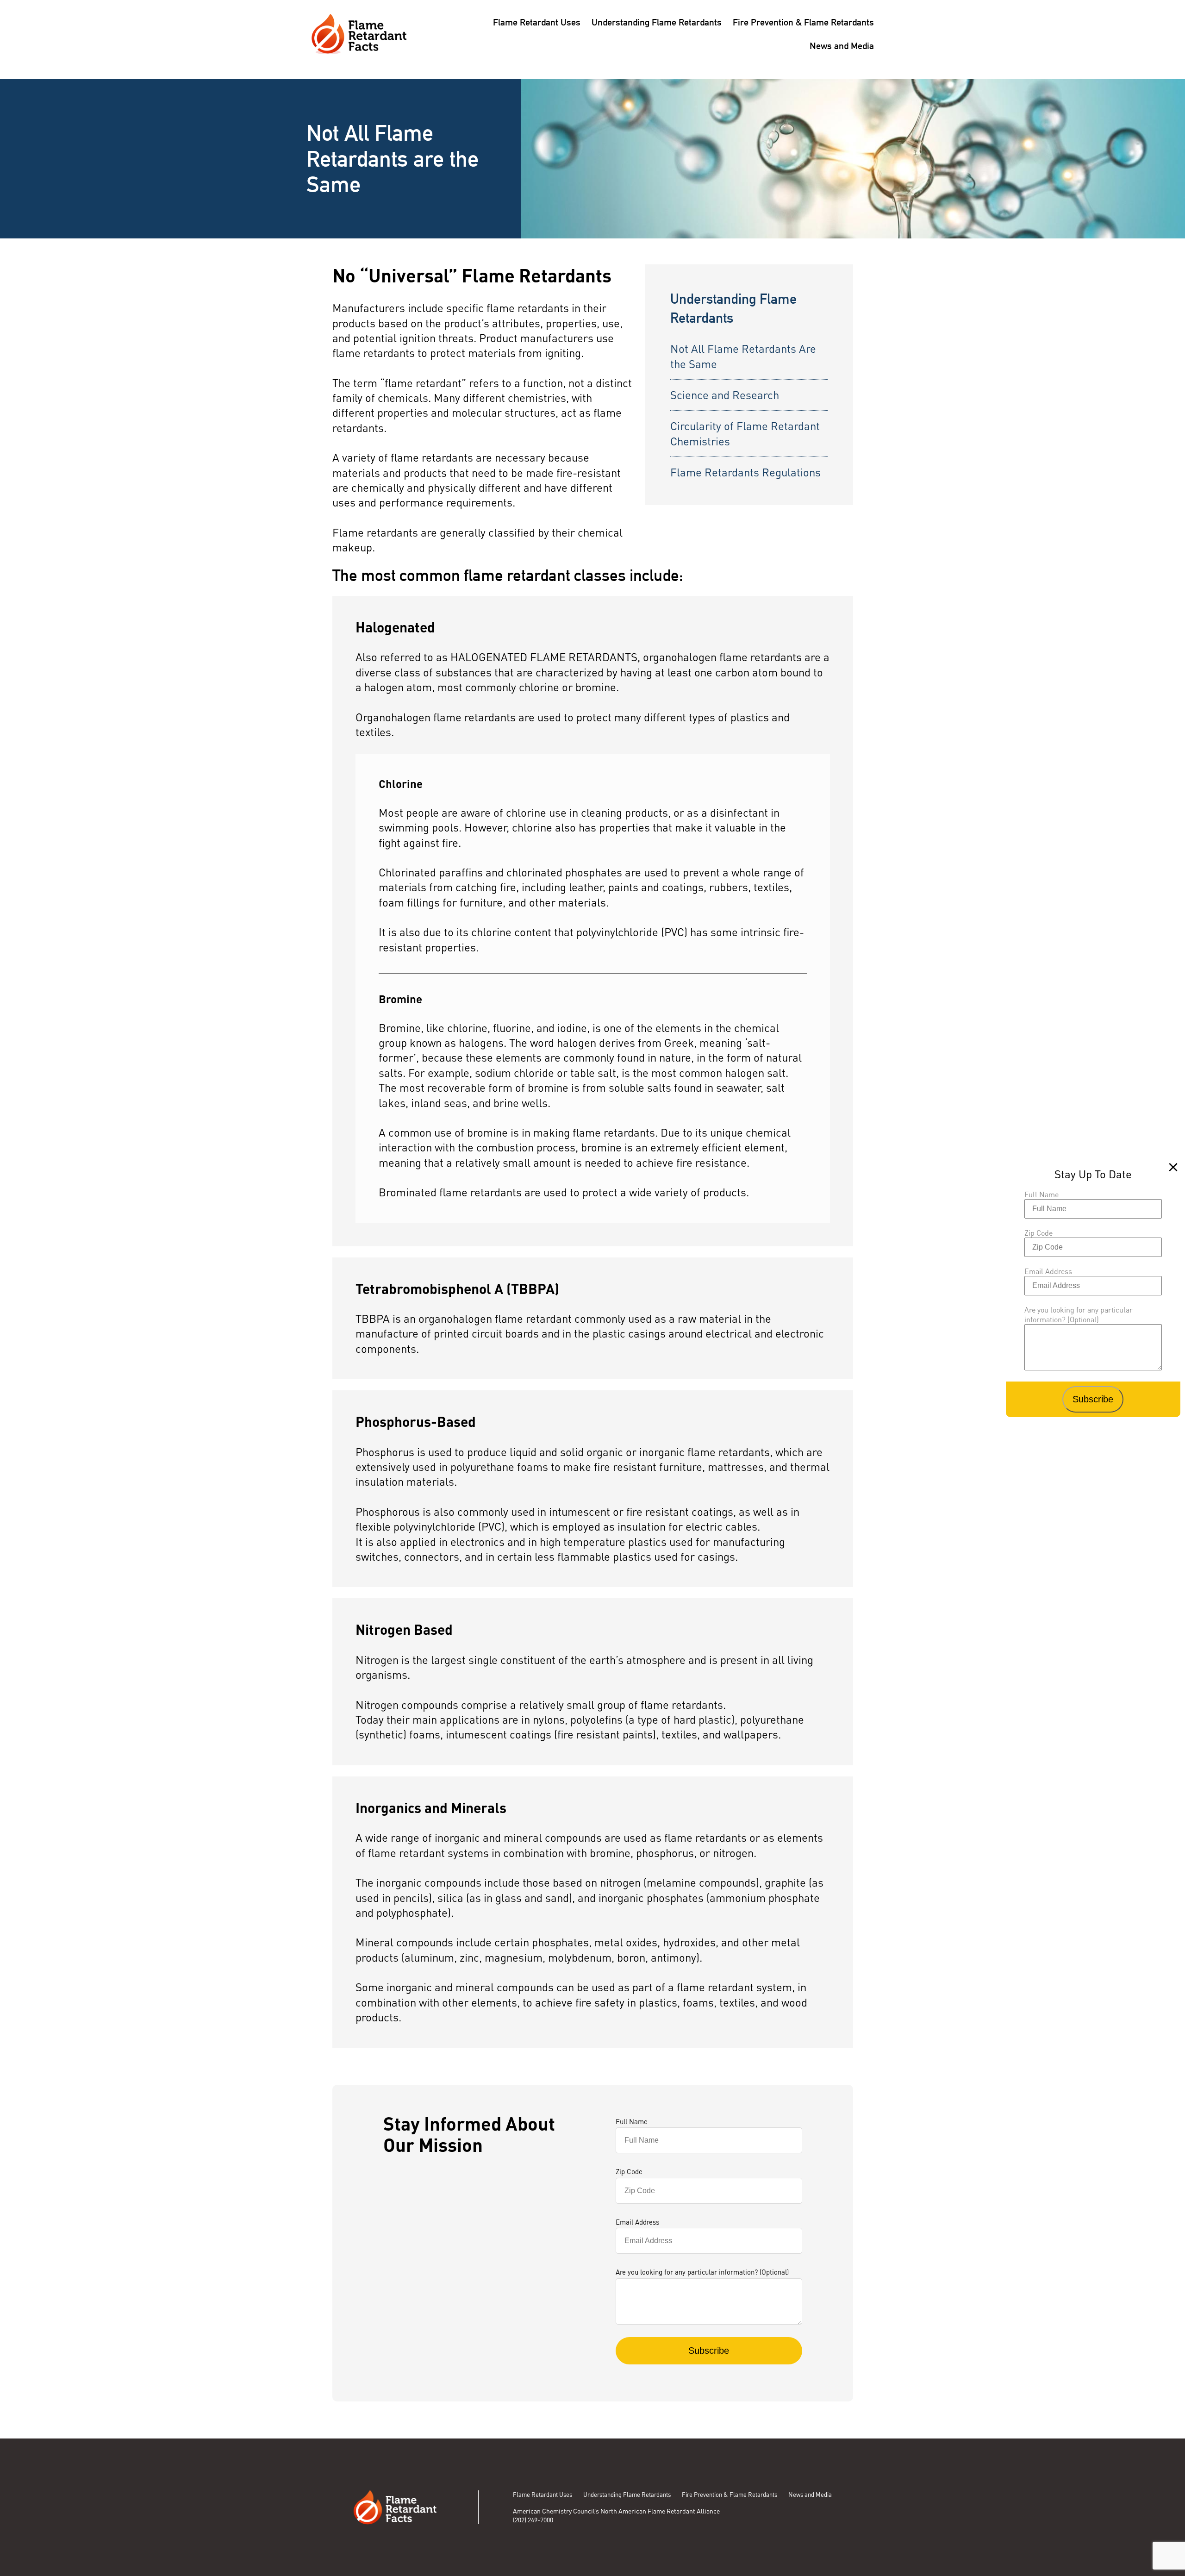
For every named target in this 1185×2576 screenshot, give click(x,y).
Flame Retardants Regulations (745, 472)
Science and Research (725, 395)
